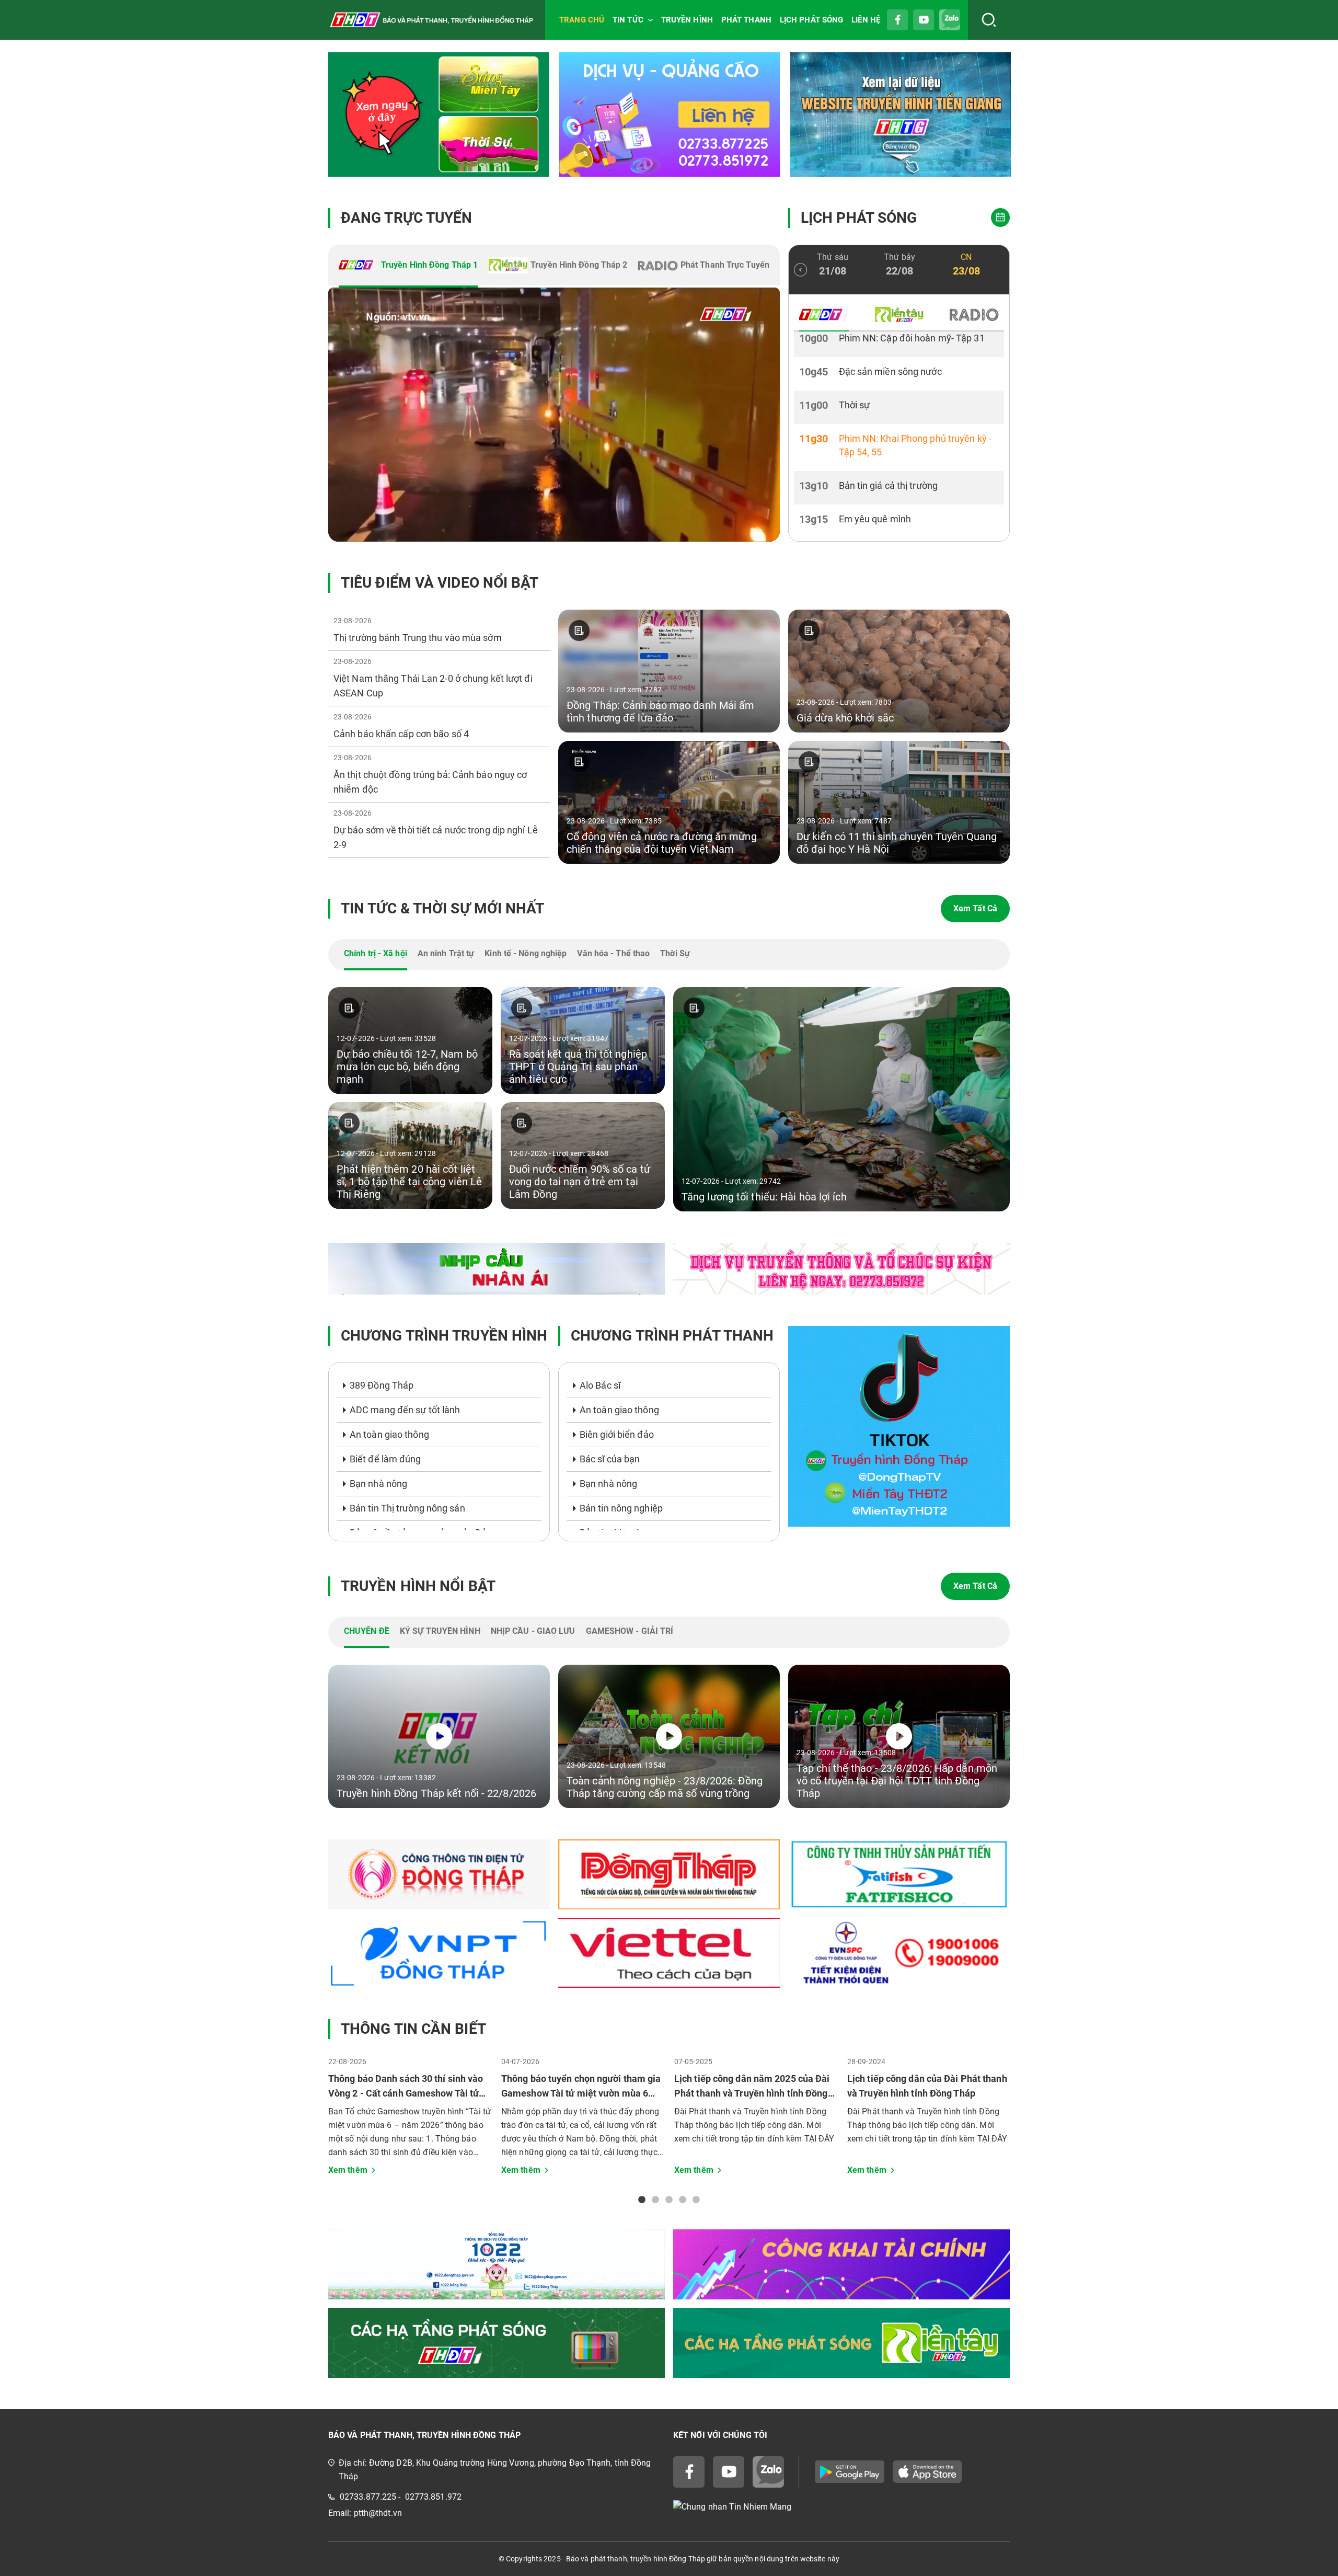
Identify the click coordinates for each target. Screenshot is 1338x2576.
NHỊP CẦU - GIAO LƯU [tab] (533, 1631)
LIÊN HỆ (866, 20)
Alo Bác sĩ (600, 1385)
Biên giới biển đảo (617, 1434)
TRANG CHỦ (582, 20)
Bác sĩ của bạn (610, 1459)
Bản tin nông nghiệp (621, 1508)
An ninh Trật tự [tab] (446, 953)
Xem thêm (348, 2170)
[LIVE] (554, 415)
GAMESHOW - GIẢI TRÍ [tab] (630, 1631)
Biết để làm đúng (385, 1459)
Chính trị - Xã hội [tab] (376, 953)
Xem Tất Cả (975, 908)
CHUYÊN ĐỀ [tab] (367, 1631)
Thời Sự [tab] (675, 953)
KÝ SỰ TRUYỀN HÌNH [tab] (440, 1631)
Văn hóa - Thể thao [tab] (613, 953)
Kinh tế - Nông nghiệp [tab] (526, 953)
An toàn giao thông (389, 1434)
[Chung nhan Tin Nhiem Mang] (841, 2507)
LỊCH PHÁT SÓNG (811, 20)
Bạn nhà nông (378, 1484)
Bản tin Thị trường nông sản (407, 1508)
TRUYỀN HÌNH (687, 20)
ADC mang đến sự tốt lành (405, 1410)
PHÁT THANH (746, 20)
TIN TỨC (628, 20)
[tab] (408, 266)
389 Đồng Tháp (382, 1385)
